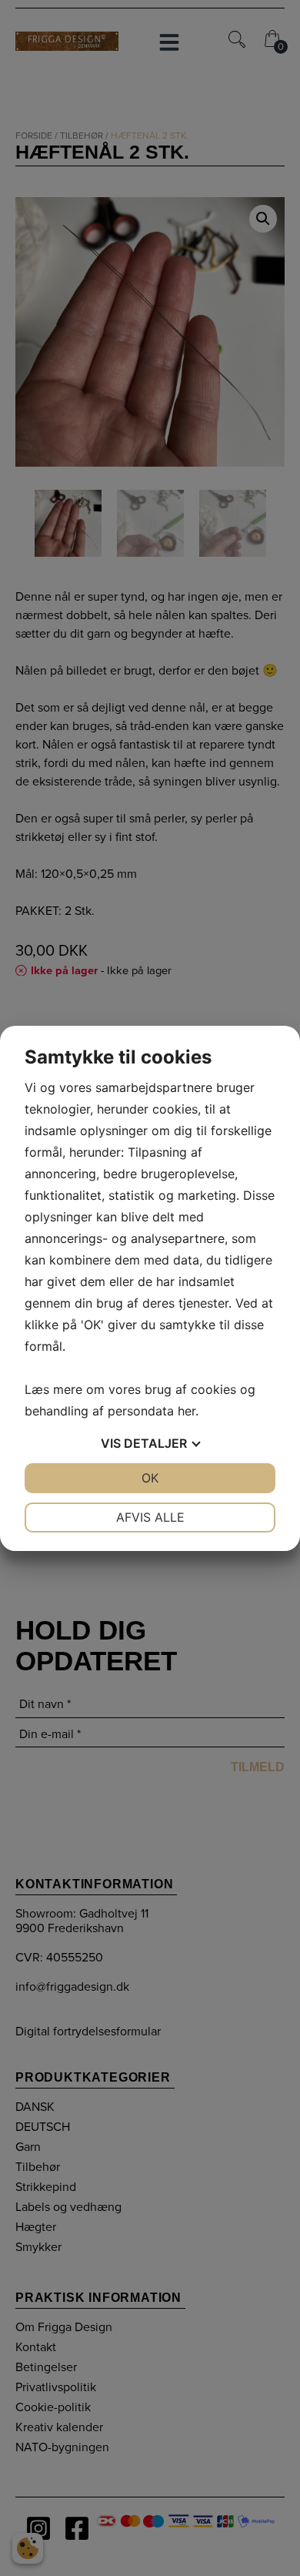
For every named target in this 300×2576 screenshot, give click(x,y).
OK (150, 1478)
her (187, 1411)
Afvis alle (150, 1517)
